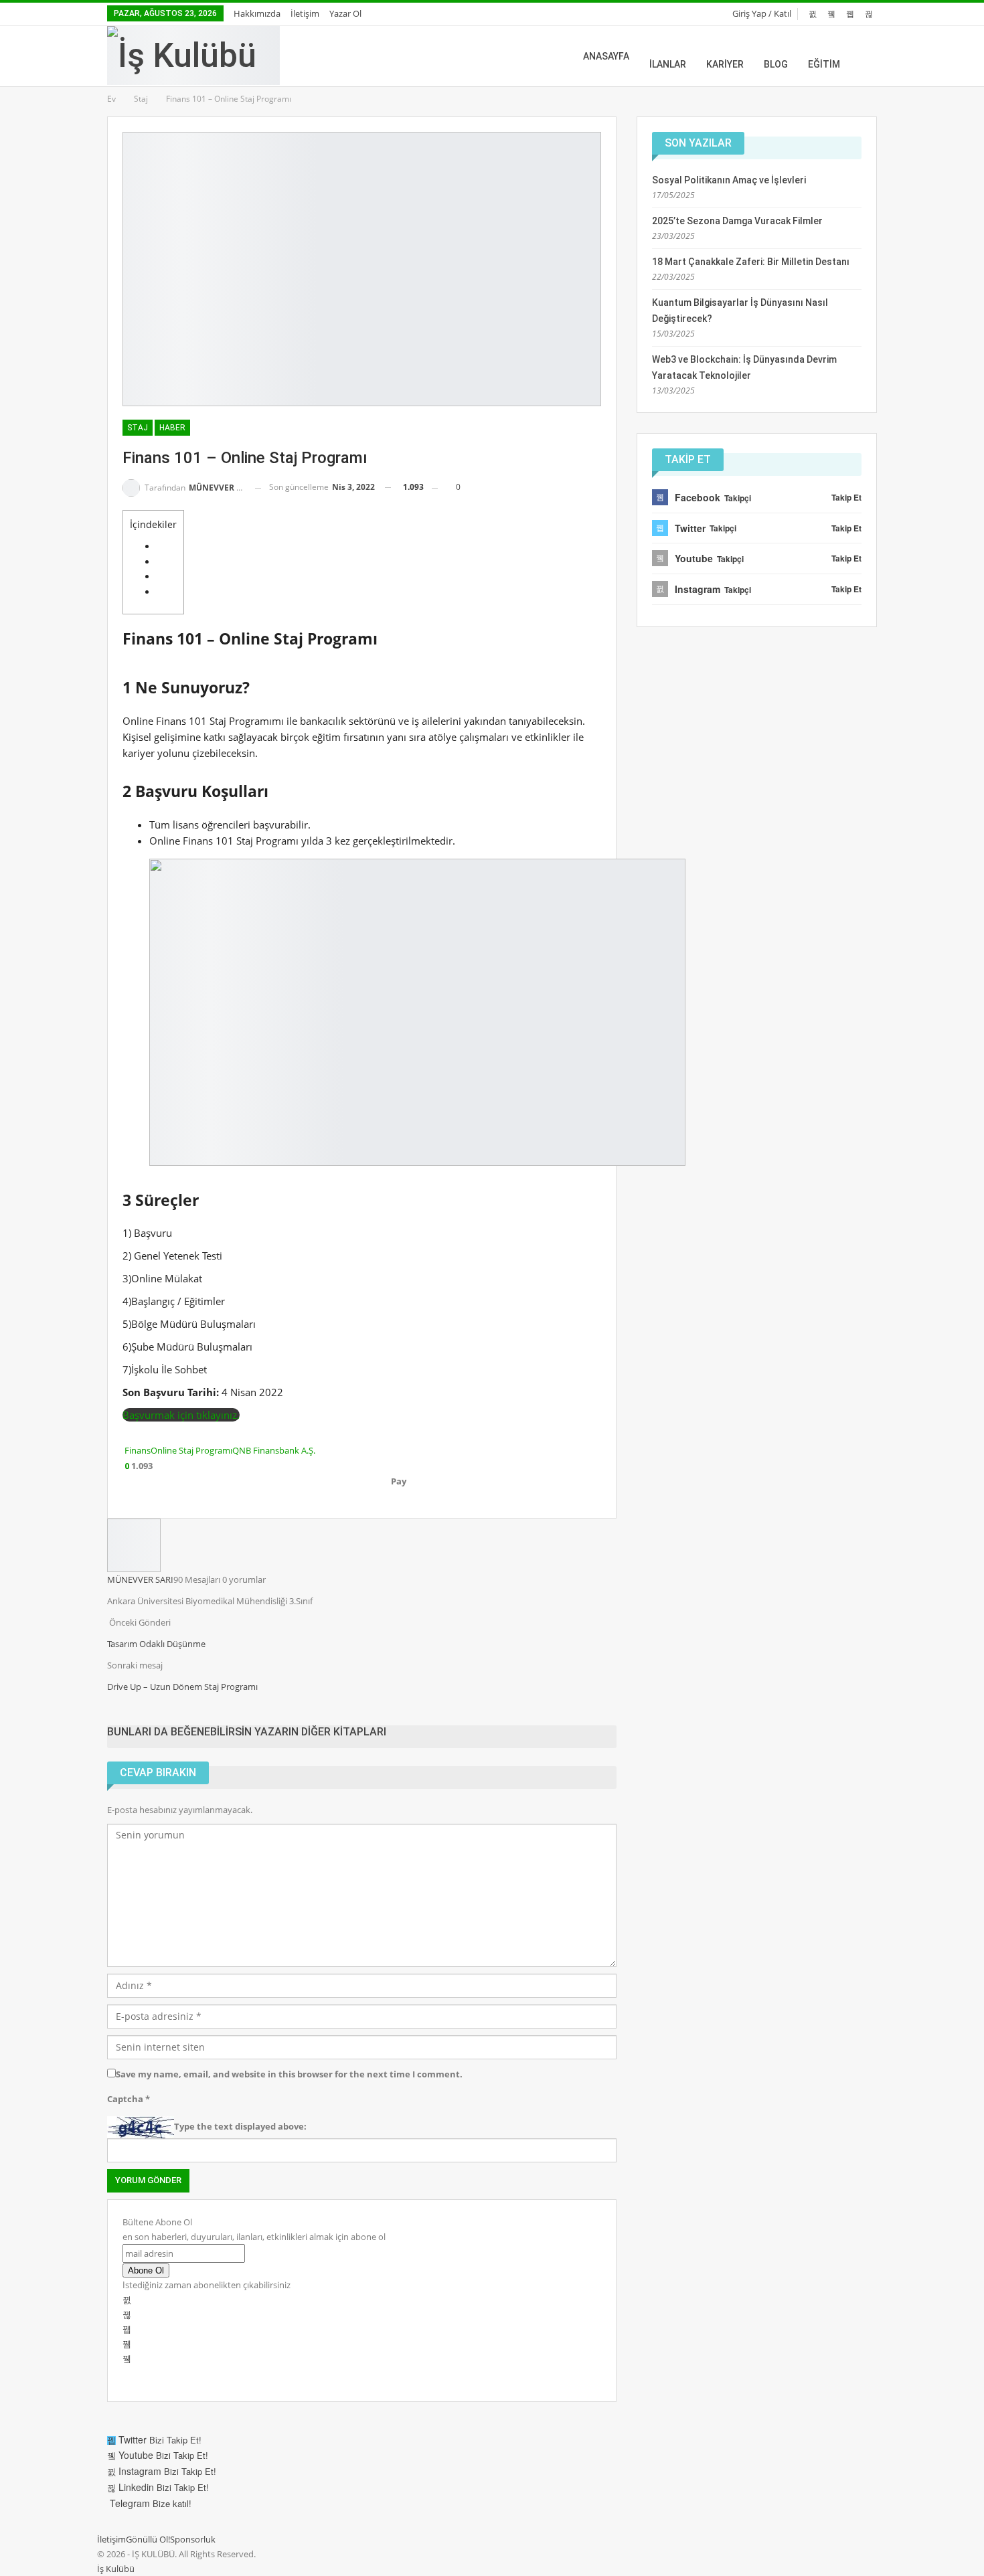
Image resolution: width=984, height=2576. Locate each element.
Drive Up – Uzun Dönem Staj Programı (182, 1687)
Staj (138, 428)
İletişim (305, 13)
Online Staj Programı (191, 1450)
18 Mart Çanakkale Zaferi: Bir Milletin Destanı (751, 262)
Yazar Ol (345, 13)
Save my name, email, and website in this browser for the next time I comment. (289, 2074)
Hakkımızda (257, 13)
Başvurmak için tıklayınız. (181, 1415)
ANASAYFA (606, 56)
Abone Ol (146, 2270)
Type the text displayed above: (240, 2126)
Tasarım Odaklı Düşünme (156, 1644)
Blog (776, 64)
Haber (172, 428)
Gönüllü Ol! (148, 2539)
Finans (138, 1450)
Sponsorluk (193, 2539)
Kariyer (725, 64)
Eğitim (824, 64)
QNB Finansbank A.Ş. (274, 1450)
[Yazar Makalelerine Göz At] (134, 1544)
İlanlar (668, 64)
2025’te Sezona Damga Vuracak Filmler (737, 221)
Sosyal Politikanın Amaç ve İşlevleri (729, 180)
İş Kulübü (116, 2569)
